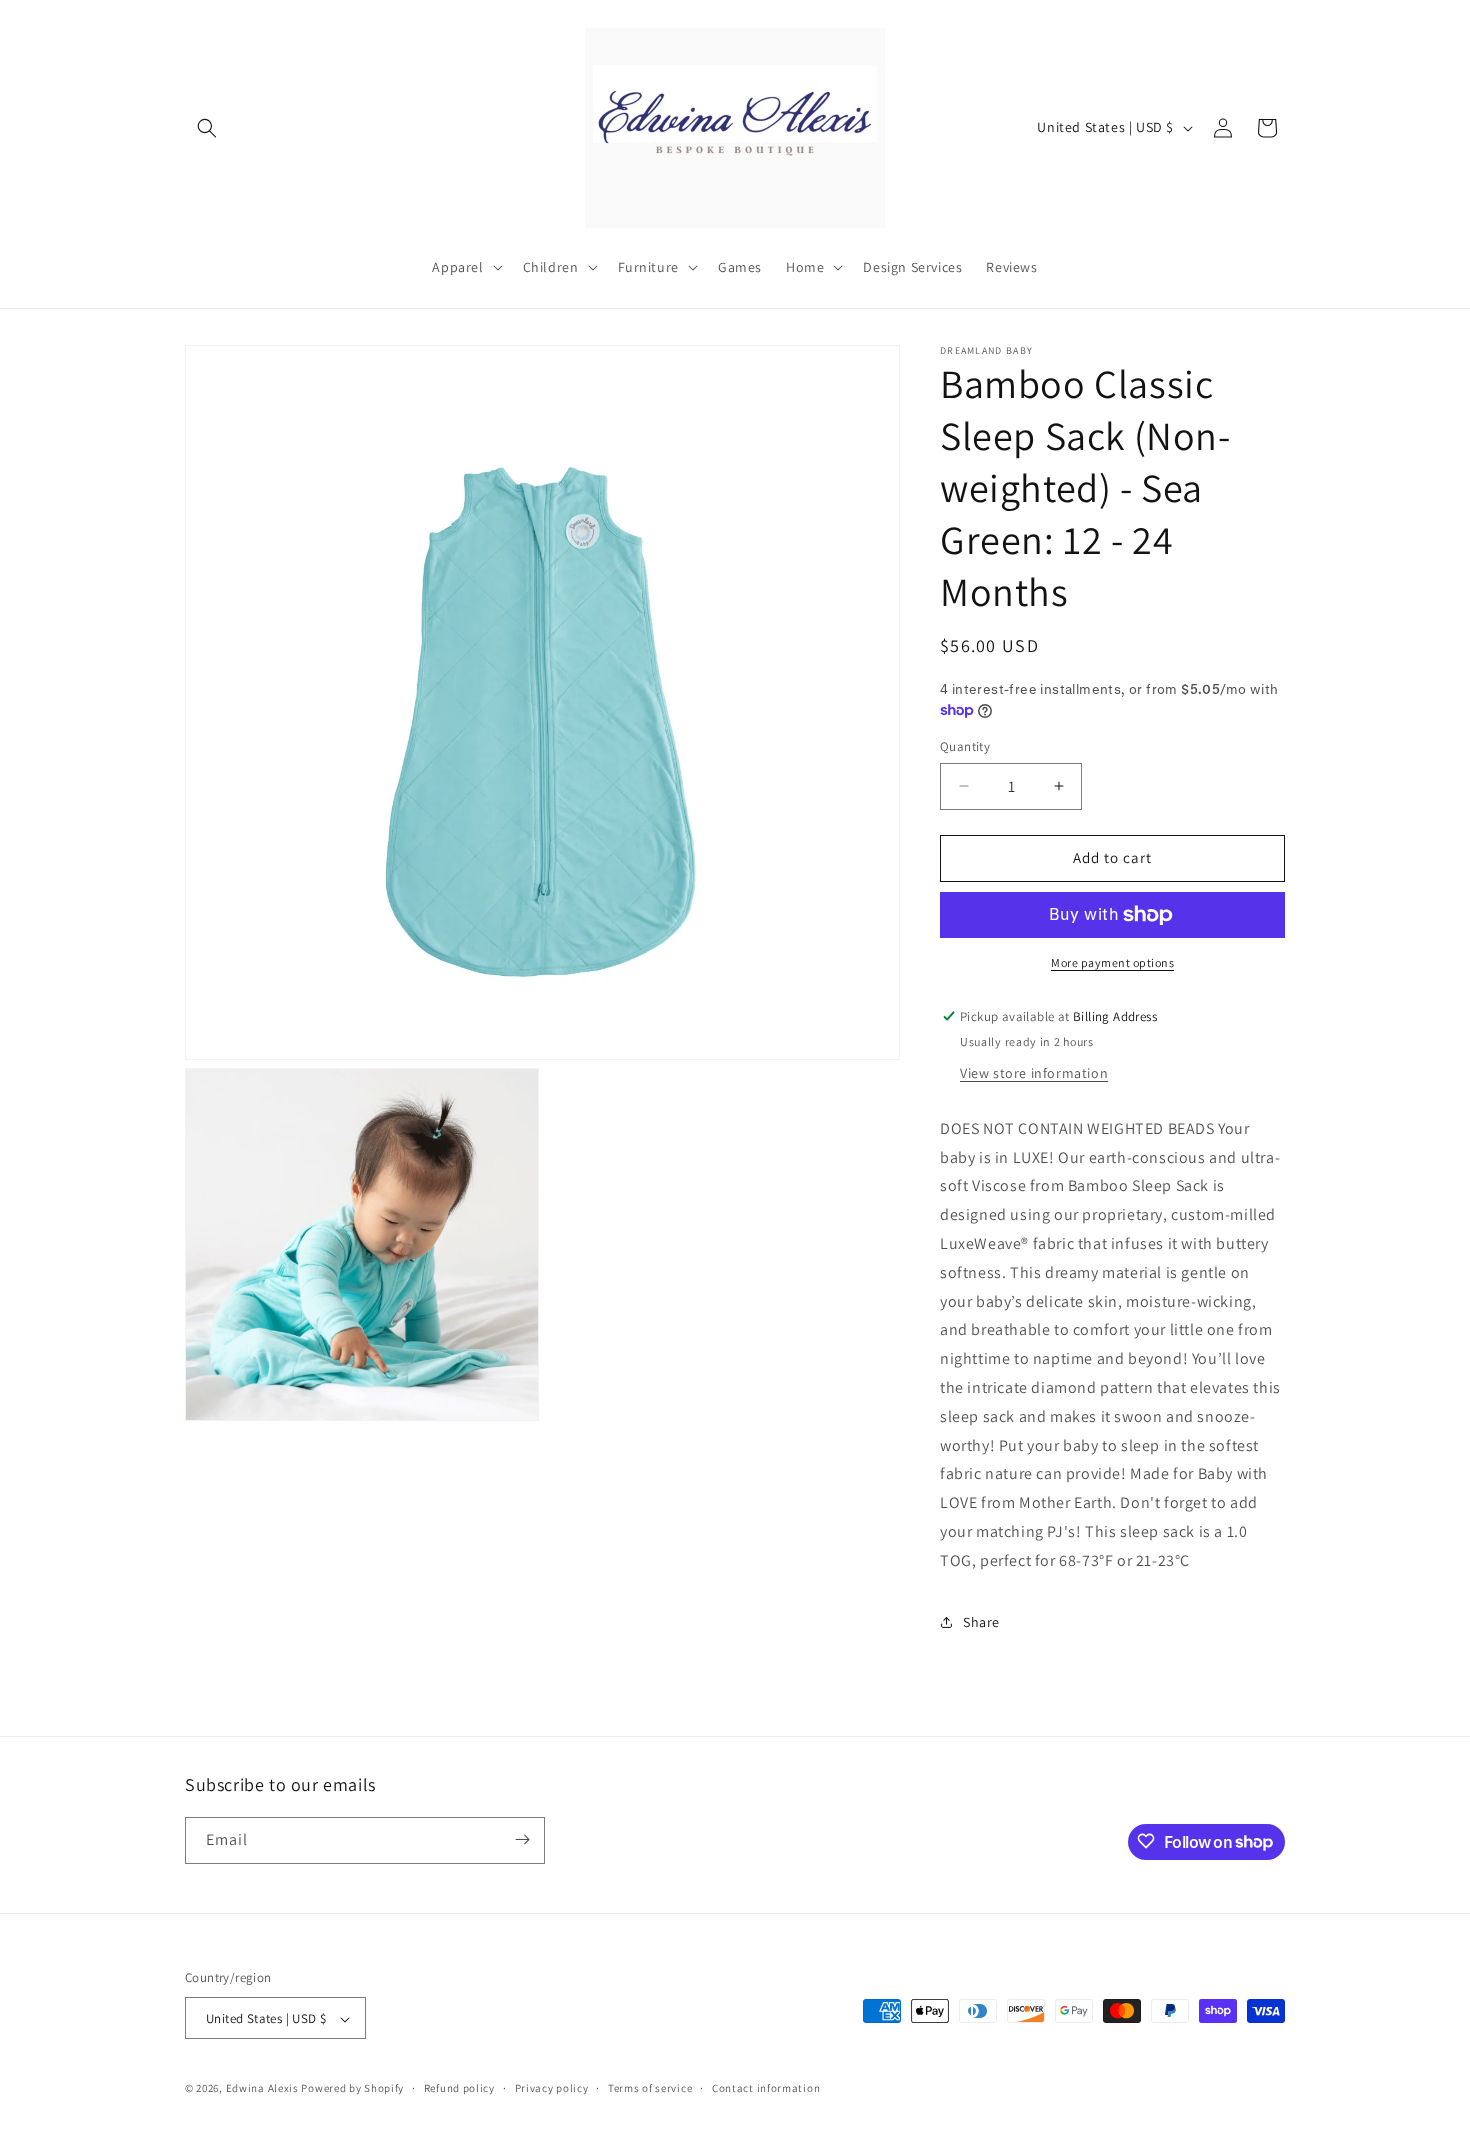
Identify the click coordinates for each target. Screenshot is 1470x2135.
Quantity (965, 746)
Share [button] (981, 1622)
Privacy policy (552, 2088)
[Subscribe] (522, 1839)
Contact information (766, 2088)
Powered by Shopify (352, 2089)
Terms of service (650, 2088)
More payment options (1112, 962)
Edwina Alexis (262, 2089)
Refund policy (459, 2088)
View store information (1034, 1073)
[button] (207, 128)
